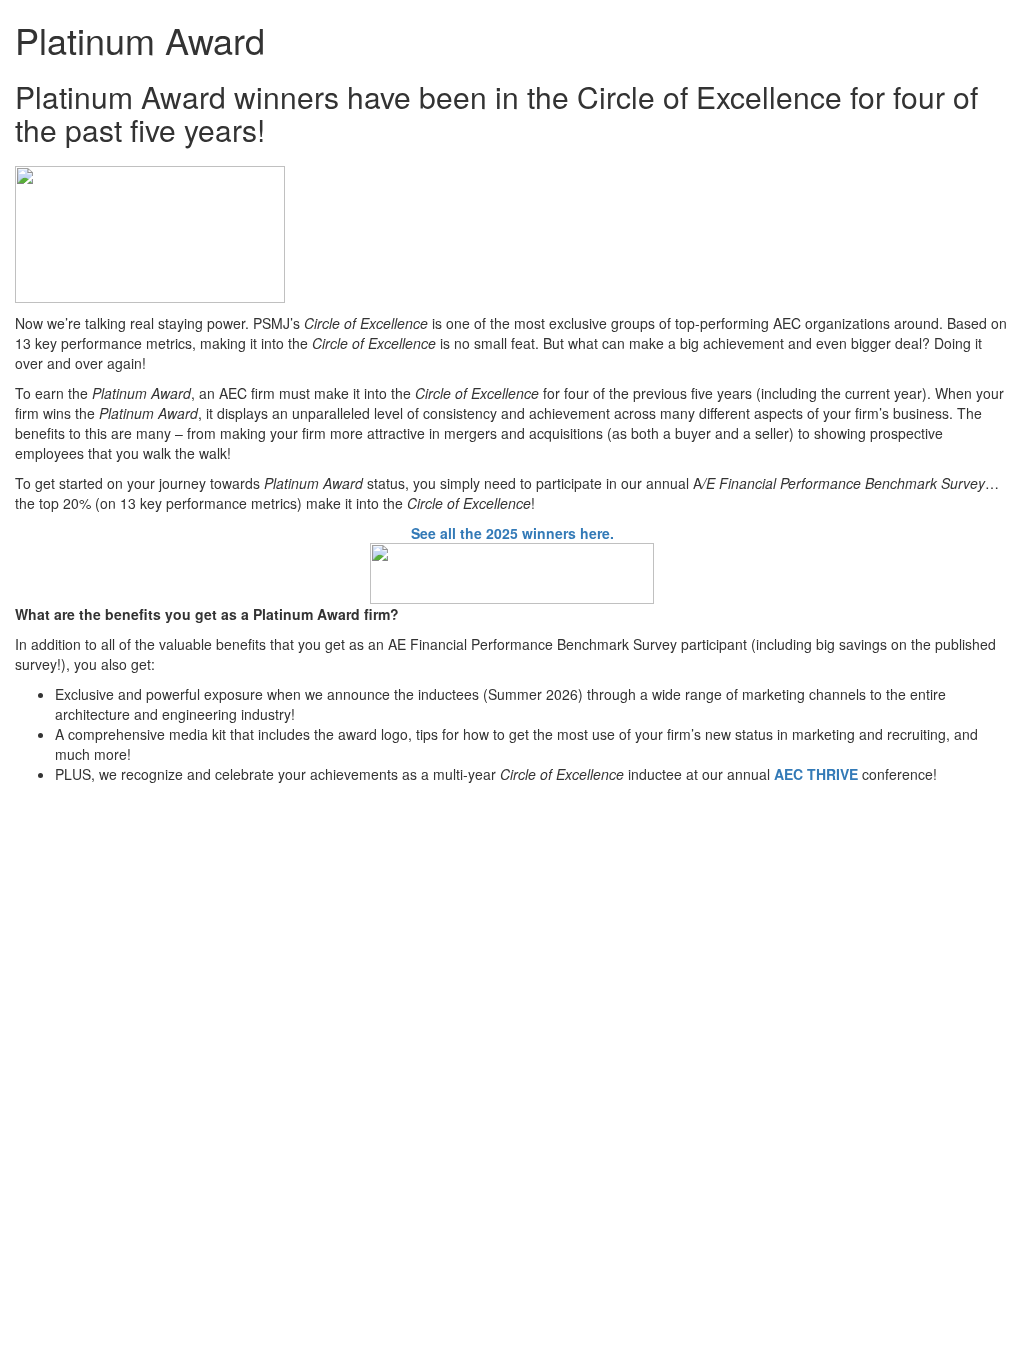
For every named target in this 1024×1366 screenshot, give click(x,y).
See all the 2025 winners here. (512, 533)
